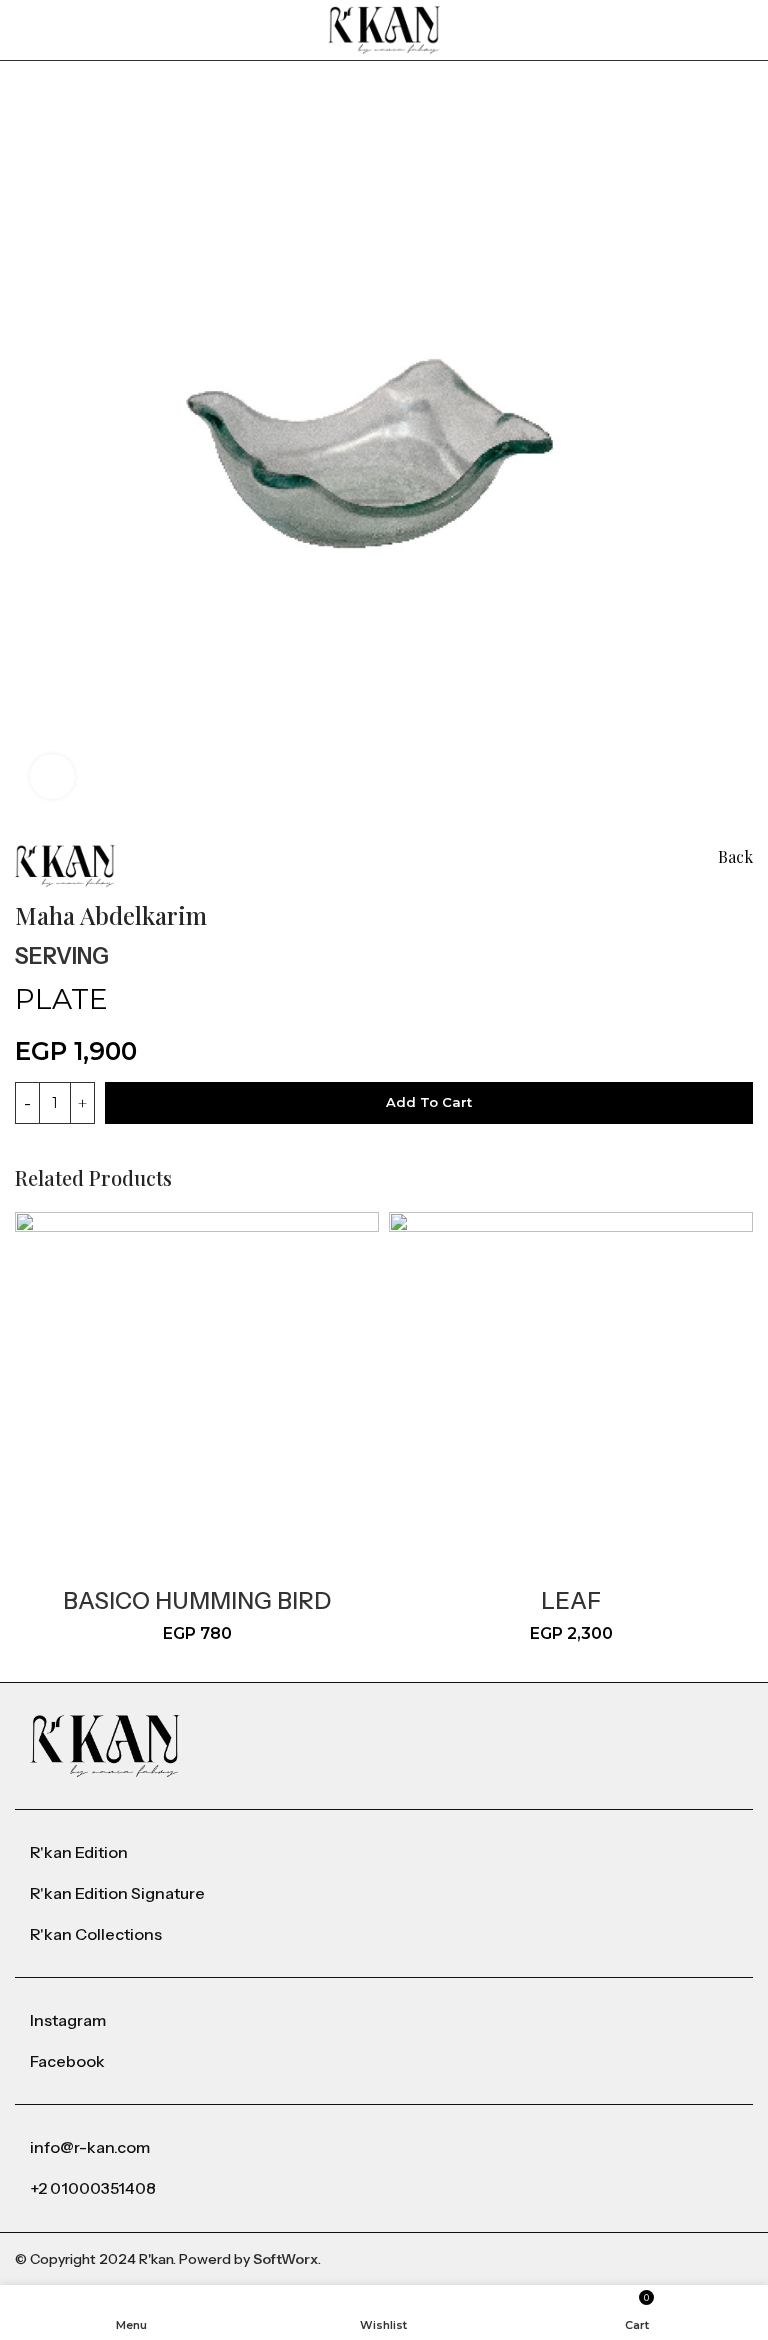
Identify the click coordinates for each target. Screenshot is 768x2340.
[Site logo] (384, 28)
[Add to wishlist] (137, 952)
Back (735, 856)
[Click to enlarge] (52, 776)
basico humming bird (197, 1601)
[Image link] (105, 1744)
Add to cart (429, 1102)
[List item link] (384, 1853)
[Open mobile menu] (23, 30)
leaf (571, 1601)
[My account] (745, 30)
